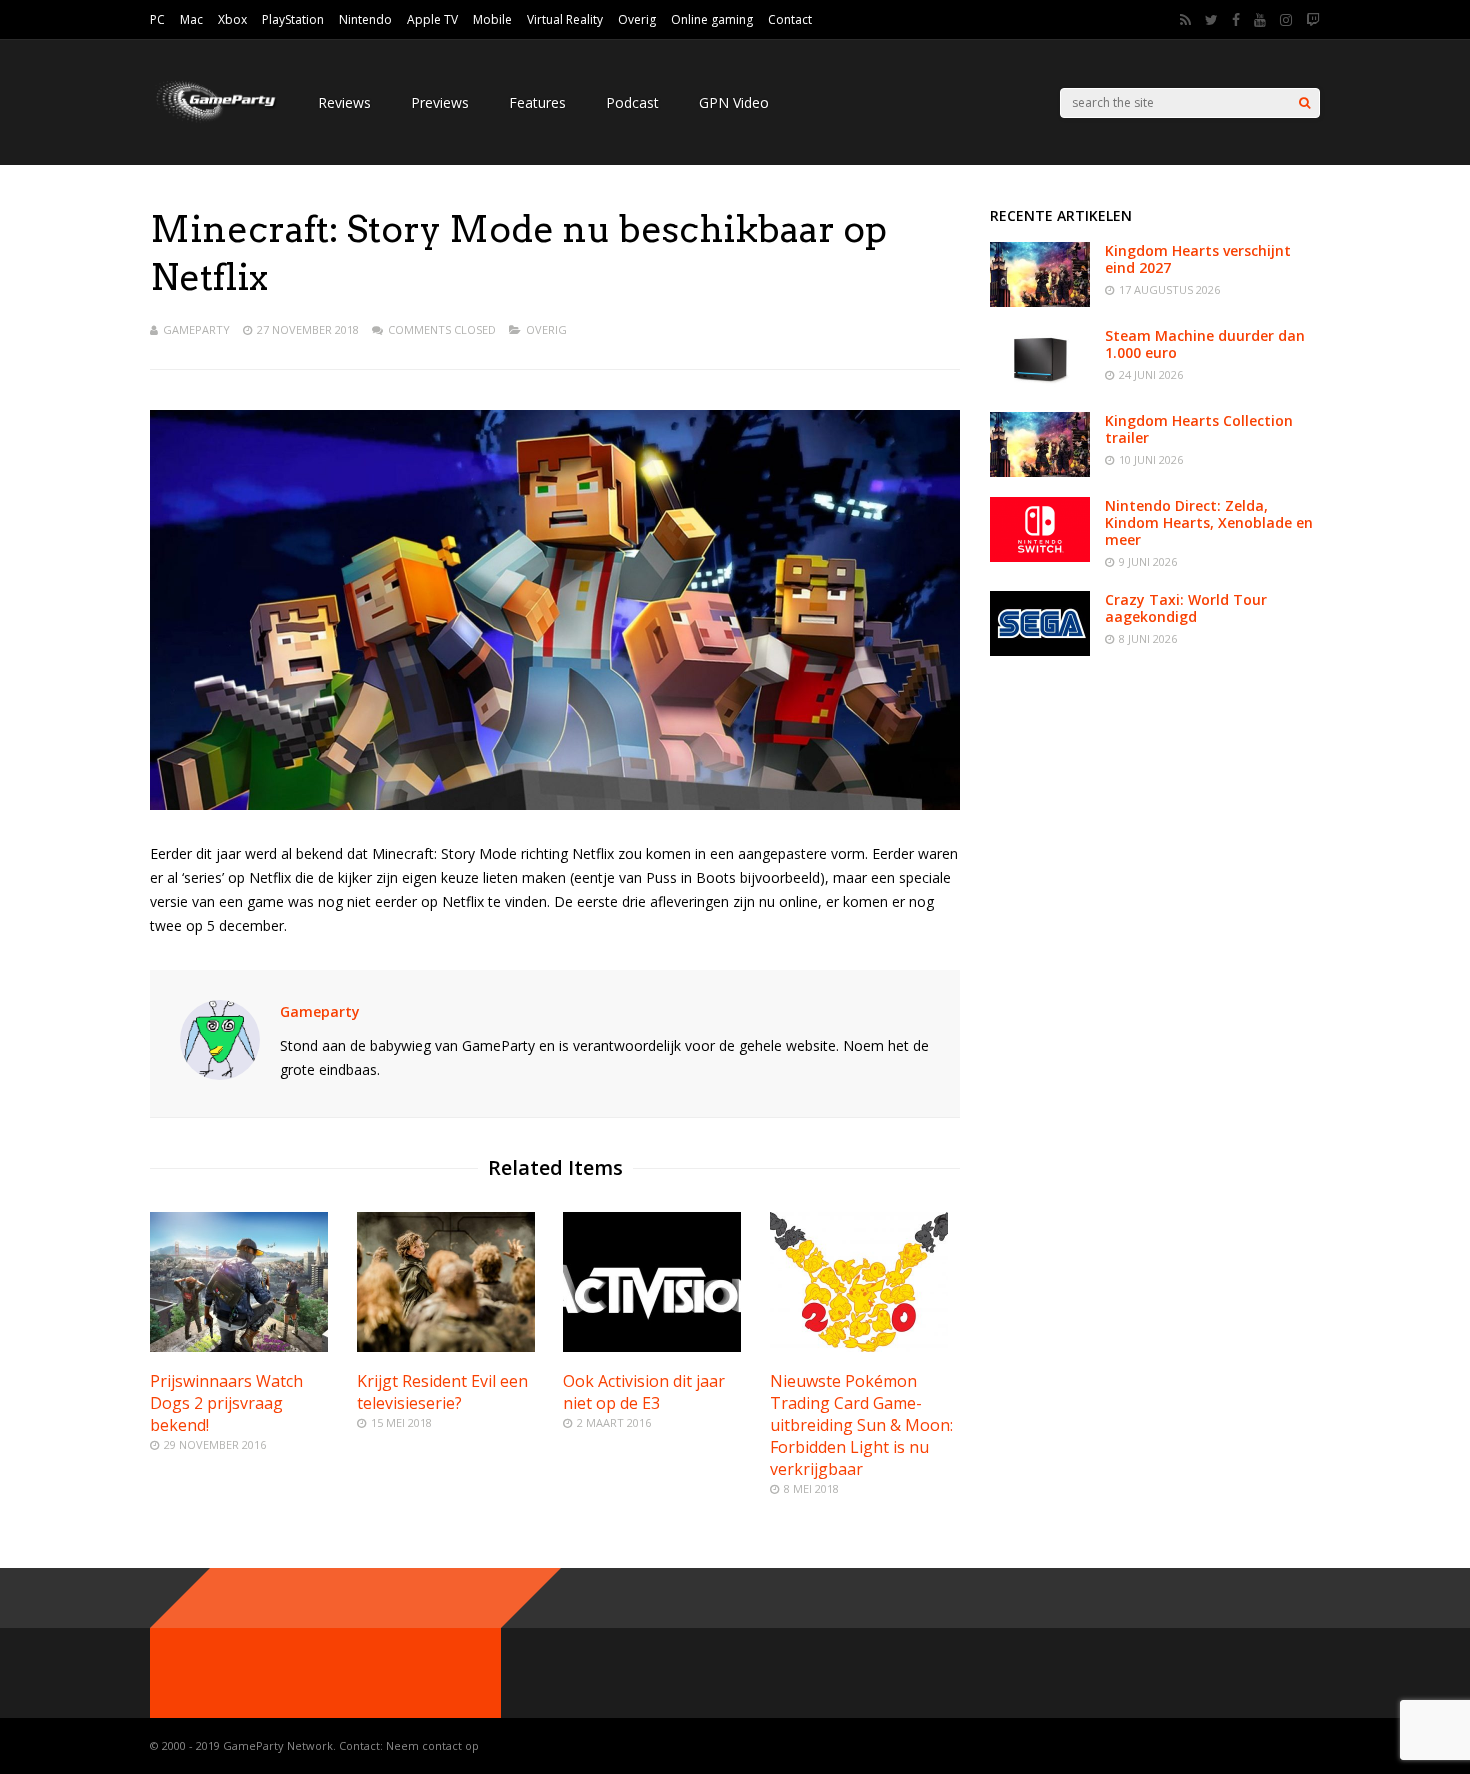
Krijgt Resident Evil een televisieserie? (442, 1392)
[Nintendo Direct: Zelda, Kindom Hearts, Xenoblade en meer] (1040, 556)
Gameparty (196, 329)
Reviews (344, 102)
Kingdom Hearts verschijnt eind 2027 (1198, 259)
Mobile (492, 19)
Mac (191, 19)
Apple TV (432, 19)
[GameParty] (214, 120)
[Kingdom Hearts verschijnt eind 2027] (1040, 301)
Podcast (632, 102)
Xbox (232, 19)
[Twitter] (1211, 20)
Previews (440, 102)
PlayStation (293, 19)
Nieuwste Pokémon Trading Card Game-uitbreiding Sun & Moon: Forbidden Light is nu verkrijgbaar (861, 1425)
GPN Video (734, 102)
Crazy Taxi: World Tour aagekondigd (1186, 608)
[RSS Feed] (1185, 20)
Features (537, 102)
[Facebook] (1236, 20)
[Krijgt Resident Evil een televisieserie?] (446, 1346)
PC (157, 19)
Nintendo (365, 19)
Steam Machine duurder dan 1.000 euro (1205, 344)
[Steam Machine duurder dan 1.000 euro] (1040, 386)
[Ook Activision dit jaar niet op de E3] (652, 1346)
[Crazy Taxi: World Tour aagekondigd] (1040, 650)
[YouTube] (1260, 20)
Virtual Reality (565, 19)
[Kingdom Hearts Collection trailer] (1040, 471)
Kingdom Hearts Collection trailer (1199, 429)
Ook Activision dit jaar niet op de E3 (644, 1392)
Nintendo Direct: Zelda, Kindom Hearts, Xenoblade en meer (1209, 522)
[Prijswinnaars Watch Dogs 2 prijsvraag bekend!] (239, 1346)
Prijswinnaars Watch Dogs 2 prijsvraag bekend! (226, 1403)
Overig (637, 19)
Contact (790, 19)
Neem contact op (432, 1745)
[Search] (1304, 103)
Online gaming (712, 19)
